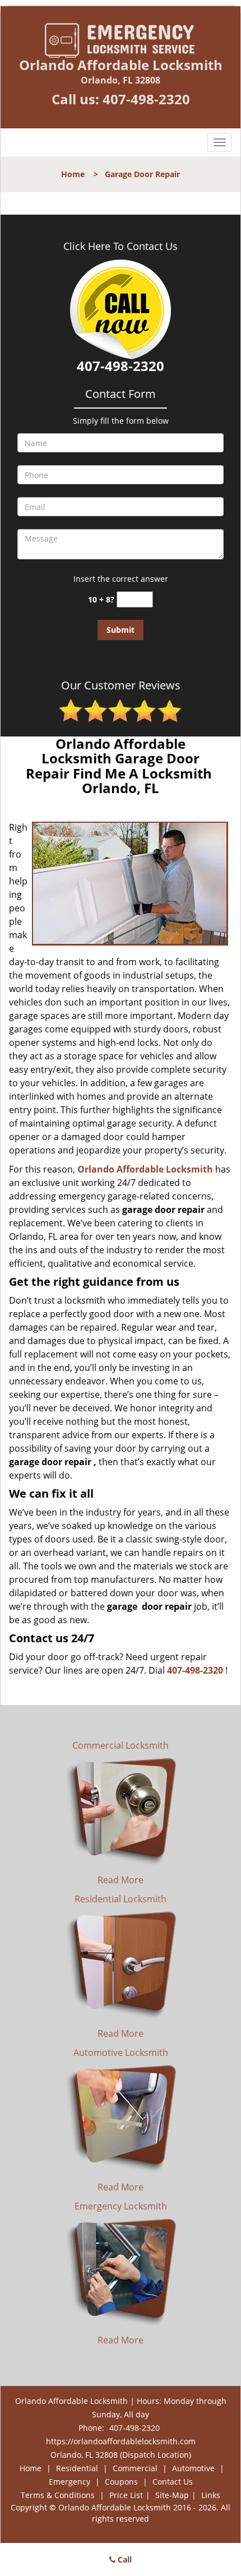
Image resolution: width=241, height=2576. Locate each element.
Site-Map (172, 2495)
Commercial (135, 2468)
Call (124, 2559)
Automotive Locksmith (121, 2053)
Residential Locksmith (121, 1899)
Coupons (121, 2482)
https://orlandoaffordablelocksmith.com (121, 2441)
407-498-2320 (146, 99)
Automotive (193, 2468)
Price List (126, 2495)
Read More (121, 1880)
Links (211, 2495)
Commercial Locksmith (121, 1745)
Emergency (69, 2482)
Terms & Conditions (58, 2495)
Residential (77, 2468)
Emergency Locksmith (121, 2206)
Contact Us (173, 2482)
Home (73, 174)
